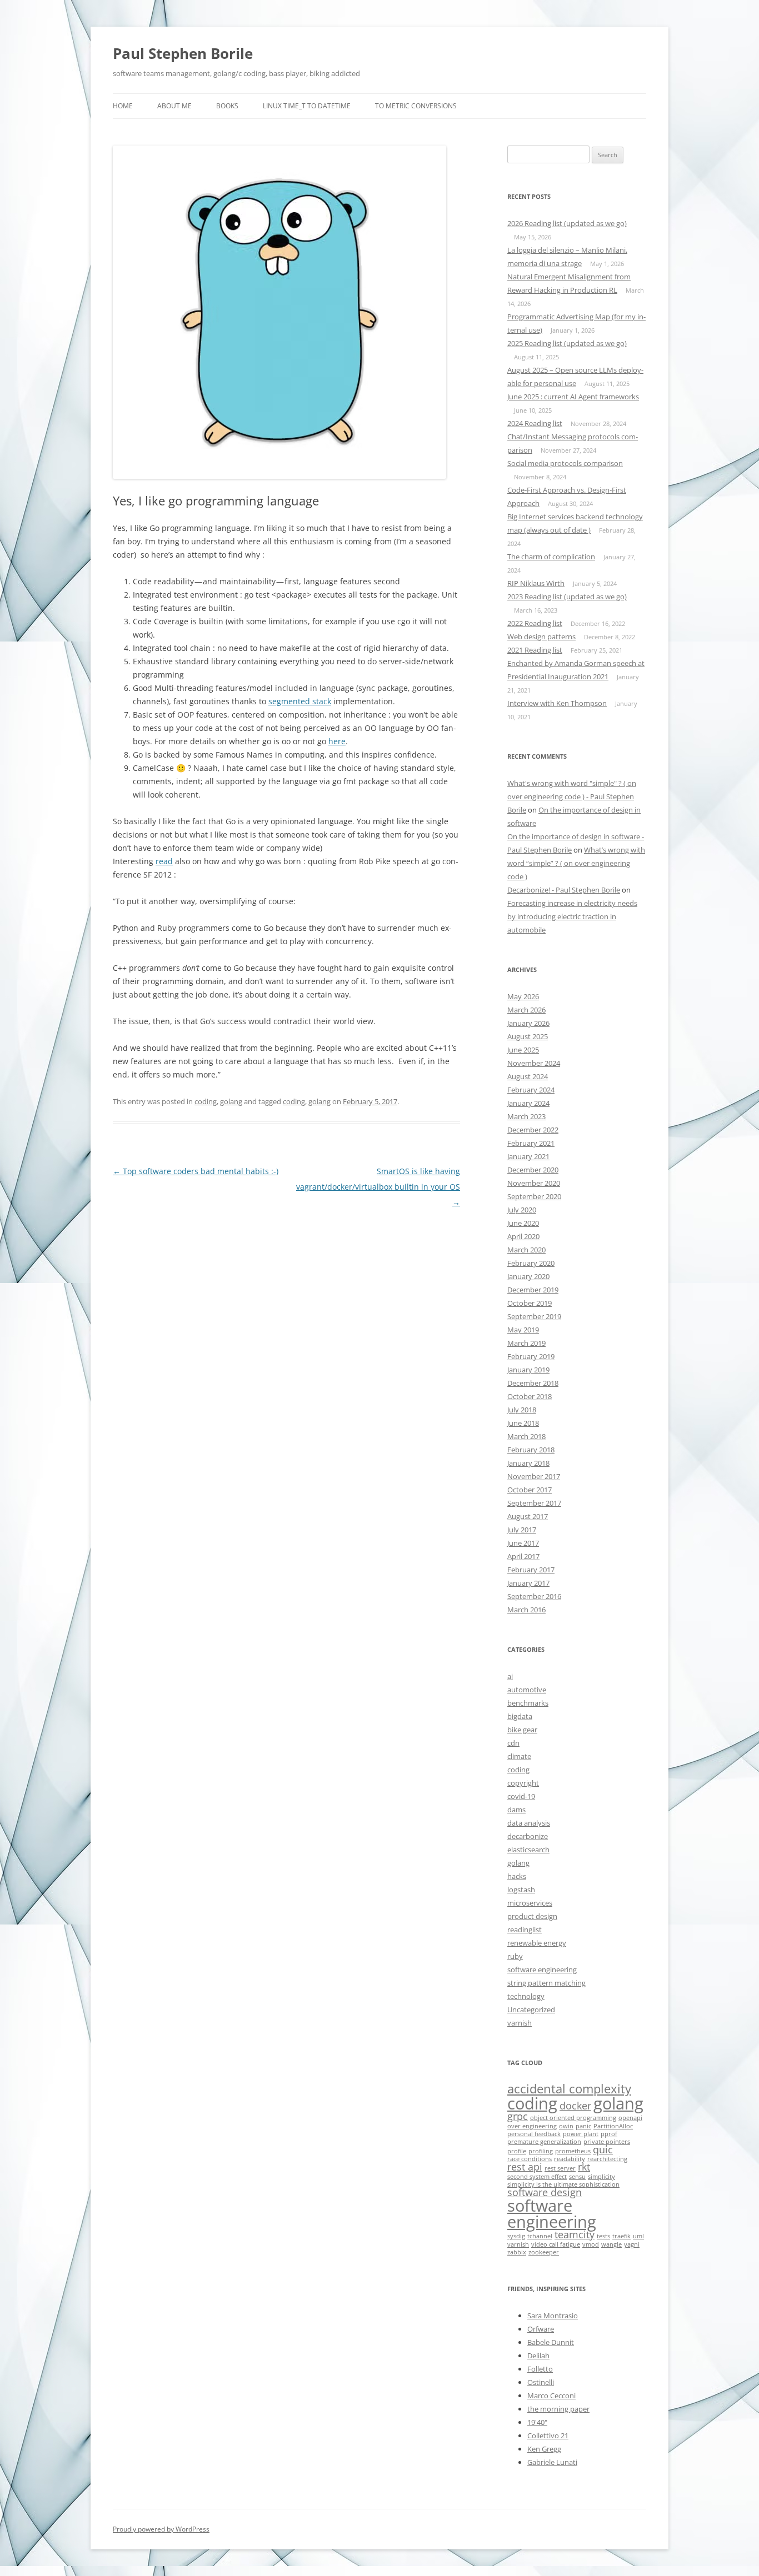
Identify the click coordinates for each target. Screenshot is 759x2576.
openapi (630, 2118)
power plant (581, 2134)
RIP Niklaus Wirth (536, 583)
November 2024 (534, 1063)
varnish (520, 2023)
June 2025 (523, 1050)
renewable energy (537, 1943)
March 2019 (526, 1343)
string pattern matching (546, 1983)
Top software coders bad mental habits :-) (196, 1171)
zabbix (517, 2252)
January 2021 (528, 1156)
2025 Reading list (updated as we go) (567, 343)
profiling (541, 2151)
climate (519, 1756)
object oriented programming (573, 2118)
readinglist (525, 1930)
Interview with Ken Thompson (557, 703)
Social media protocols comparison (565, 463)
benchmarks (528, 1703)
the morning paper (558, 2409)
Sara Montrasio (553, 2316)
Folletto (540, 2369)
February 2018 (531, 1450)
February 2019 (531, 1356)
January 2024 (528, 1103)
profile (517, 2151)
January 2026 (528, 1023)
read (164, 861)
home (123, 106)
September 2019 (534, 1316)
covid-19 (521, 1796)
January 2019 (528, 1370)
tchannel (540, 2236)
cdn (513, 1743)
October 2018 (530, 1396)
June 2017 (523, 1543)
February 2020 (531, 1263)
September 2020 (534, 1196)
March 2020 (526, 1250)
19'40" (537, 2422)
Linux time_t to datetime (307, 106)
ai (510, 1676)
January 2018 (528, 1463)
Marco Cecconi (551, 2395)
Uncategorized (531, 2009)
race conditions (530, 2159)
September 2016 (534, 1596)
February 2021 (531, 1143)
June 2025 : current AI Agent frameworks (573, 397)
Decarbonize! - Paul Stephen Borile (564, 890)
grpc (518, 2116)
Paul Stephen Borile (183, 53)
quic (603, 2149)
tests (603, 2236)
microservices (530, 1903)
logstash (521, 1890)
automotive (527, 1690)
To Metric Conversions (416, 106)
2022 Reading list (535, 623)
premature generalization (544, 2142)
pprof (609, 2134)
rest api (525, 2167)
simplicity (601, 2177)
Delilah (538, 2356)
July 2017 (522, 1530)
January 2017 (528, 1583)
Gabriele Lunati (552, 2462)
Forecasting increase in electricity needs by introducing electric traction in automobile (572, 916)
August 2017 (528, 1516)
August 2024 (528, 1076)
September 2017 (534, 1503)
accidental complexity (569, 2089)
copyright (523, 1783)
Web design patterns (541, 637)
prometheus (573, 2151)
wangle (611, 2244)
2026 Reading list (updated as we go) (567, 223)
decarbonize (528, 1836)
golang (231, 1101)
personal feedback (534, 2134)
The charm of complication (551, 557)
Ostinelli (541, 2382)
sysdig (516, 2236)
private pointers (607, 2142)
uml (638, 2236)
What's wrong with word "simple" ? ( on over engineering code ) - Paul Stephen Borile (572, 796)
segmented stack (300, 701)
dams (516, 1810)
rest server (560, 2168)
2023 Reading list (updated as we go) (567, 597)
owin (566, 2126)
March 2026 (526, 1010)
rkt (584, 2167)
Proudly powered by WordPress (161, 2529)
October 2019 (530, 1303)
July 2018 (522, 1410)
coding (206, 1101)
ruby (515, 1956)
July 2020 (522, 1210)
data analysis (529, 1823)
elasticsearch (528, 1850)
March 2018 (526, 1436)
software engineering (542, 1969)
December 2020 (533, 1170)
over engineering (532, 2126)
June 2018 (523, 1423)
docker (575, 2106)
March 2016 (526, 1610)
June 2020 (523, 1223)
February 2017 (531, 1570)
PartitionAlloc (613, 2126)
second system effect (537, 2177)
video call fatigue (556, 2244)
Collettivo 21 (548, 2435)
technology (526, 1996)
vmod (591, 2244)
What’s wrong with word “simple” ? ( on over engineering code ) (576, 863)
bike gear (522, 1730)
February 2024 (531, 1090)
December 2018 (533, 1383)
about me (174, 106)
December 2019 (533, 1290)
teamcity (575, 2234)
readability (570, 2159)
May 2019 (523, 1330)
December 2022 (533, 1130)
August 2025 (528, 1036)
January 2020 (528, 1276)
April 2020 (523, 1236)
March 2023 (526, 1116)
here (337, 741)
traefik (621, 2236)
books (227, 106)
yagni (632, 2244)
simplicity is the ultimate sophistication (563, 2184)
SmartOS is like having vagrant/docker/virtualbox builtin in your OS (378, 1187)
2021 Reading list (535, 650)
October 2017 (530, 1490)
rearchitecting (607, 2159)
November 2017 (534, 1476)
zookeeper (544, 2252)
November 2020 (534, 1183)
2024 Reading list (535, 423)
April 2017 (523, 1556)
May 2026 (523, 996)
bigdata (520, 1716)
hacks (517, 1876)
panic (583, 2126)
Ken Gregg (544, 2449)
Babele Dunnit (551, 2342)
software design (545, 2192)
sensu (577, 2177)
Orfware (541, 2329)
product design (532, 1916)
